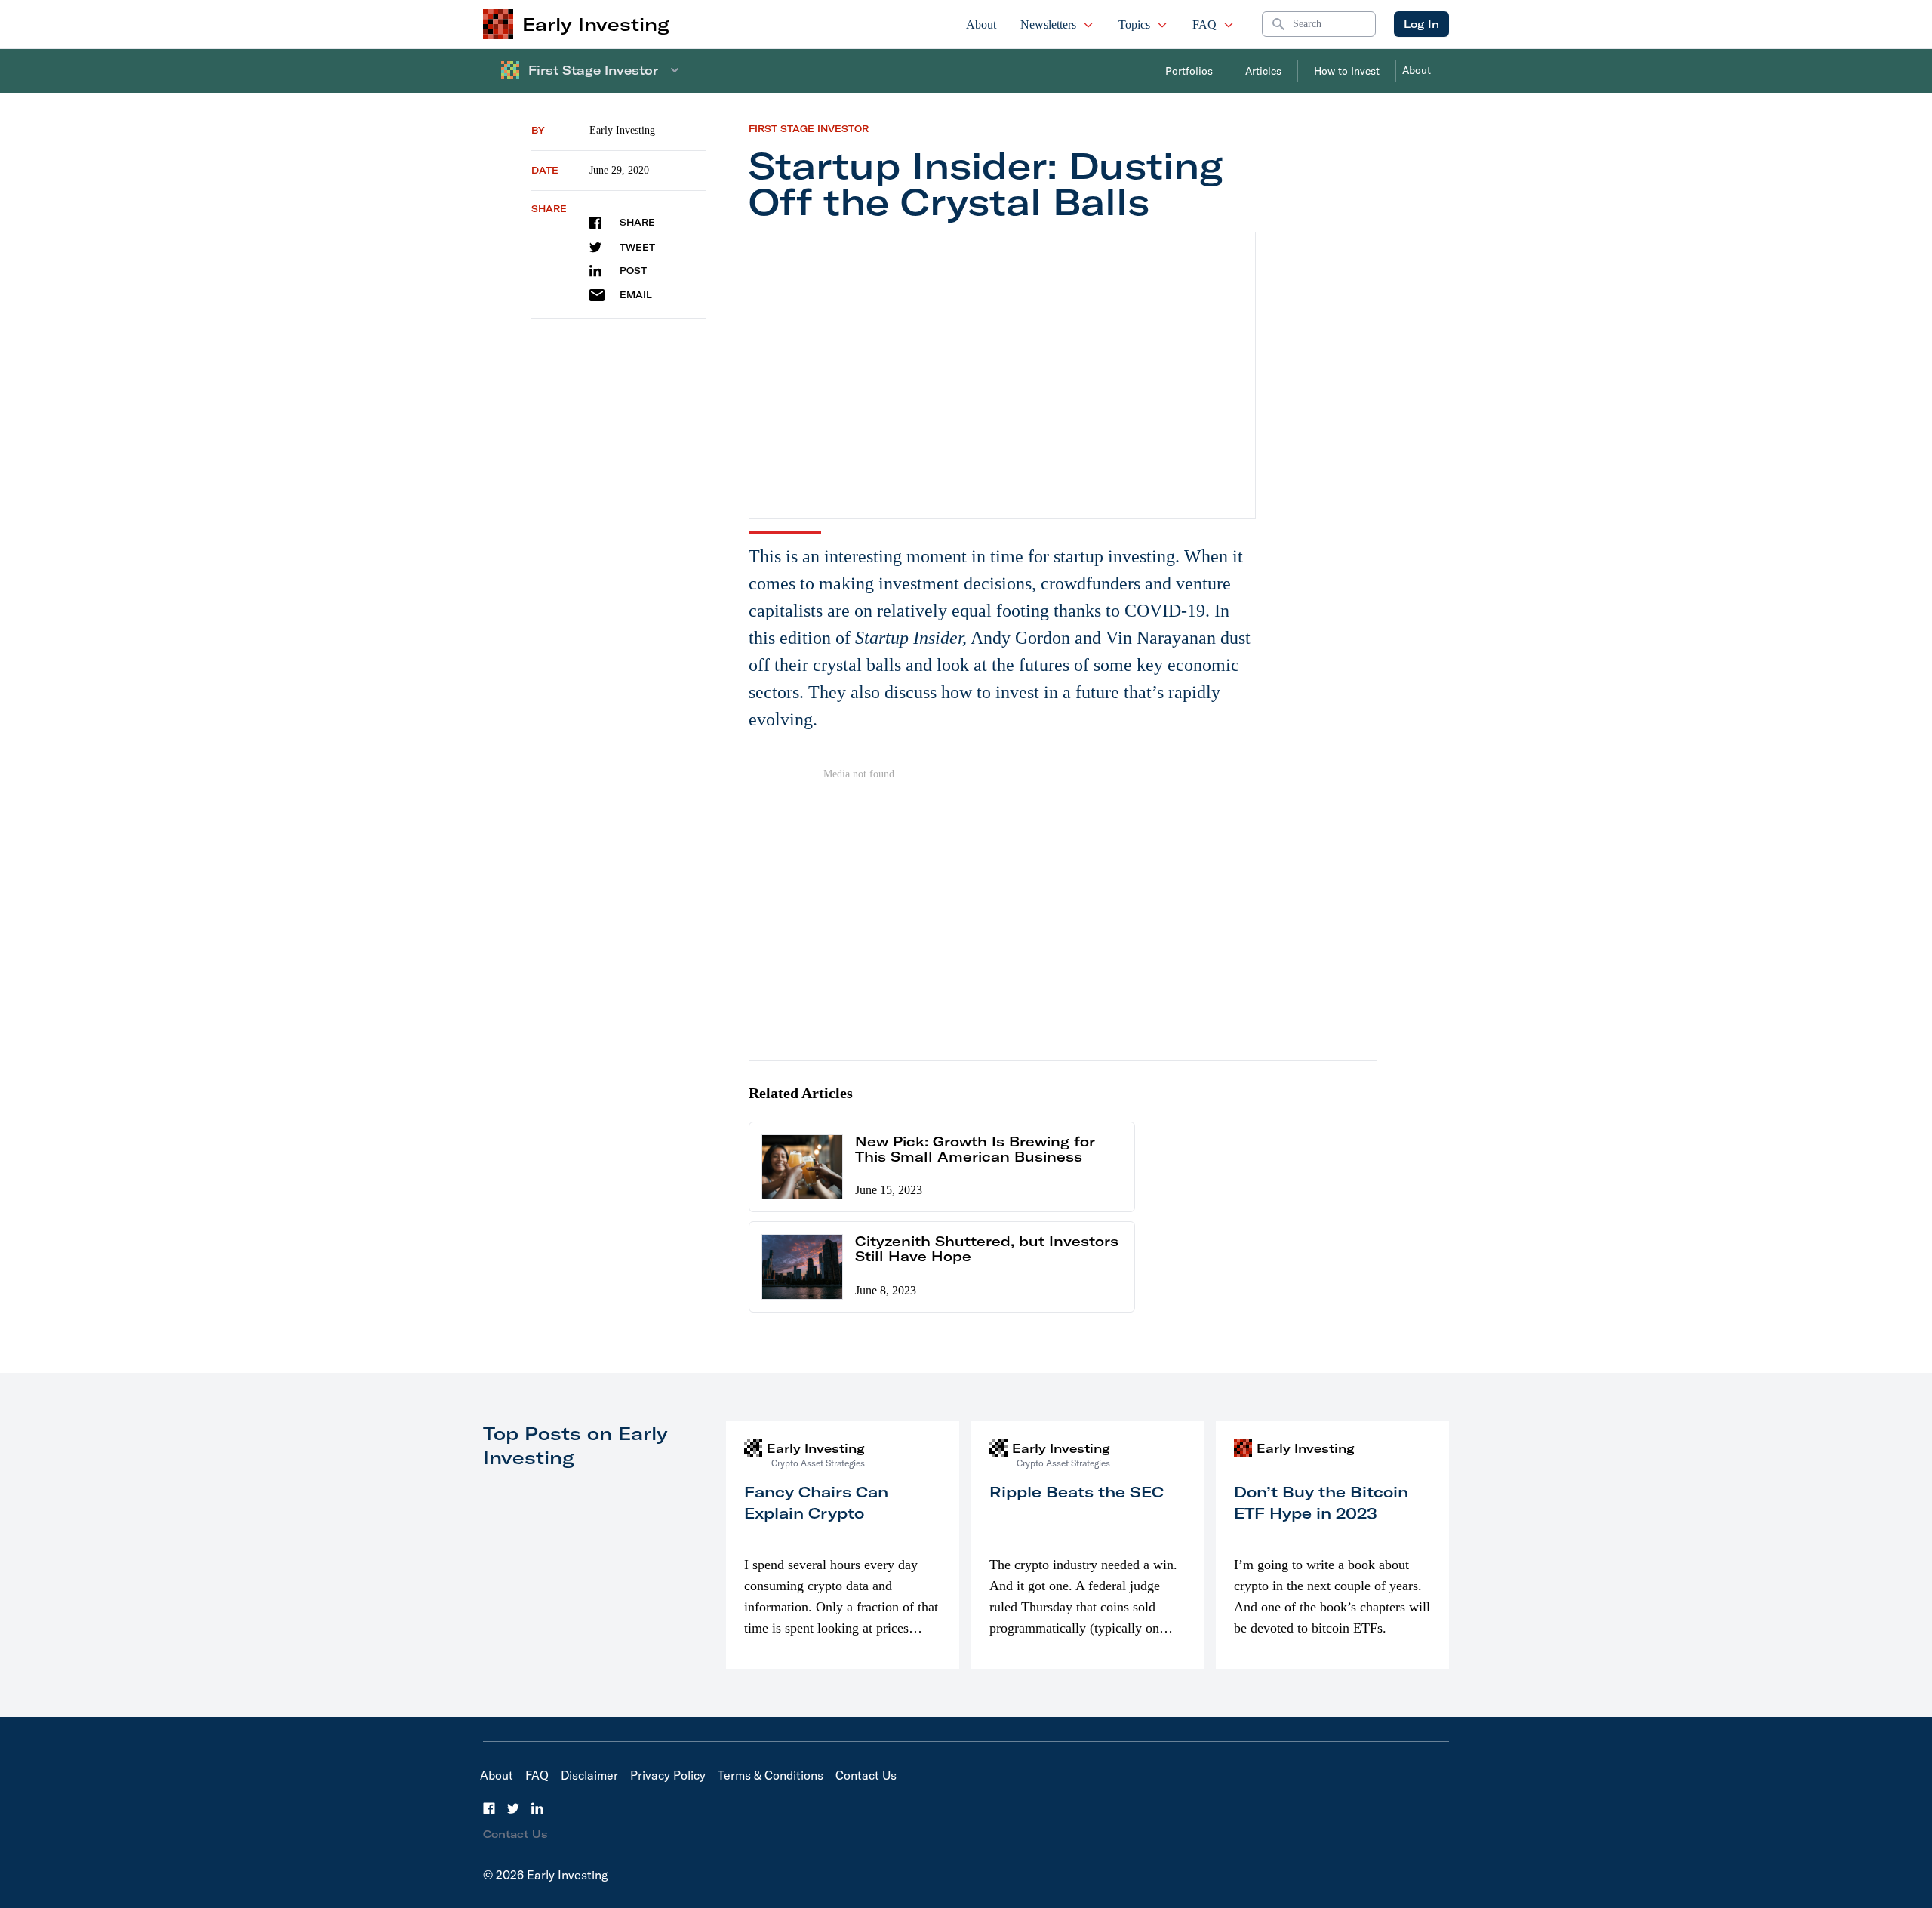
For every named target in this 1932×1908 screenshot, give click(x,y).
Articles (1263, 71)
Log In (1421, 24)
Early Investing (622, 130)
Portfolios (1189, 71)
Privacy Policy (668, 1775)
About (981, 25)
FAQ (1204, 25)
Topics (1134, 25)
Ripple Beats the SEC (1077, 1492)
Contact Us (866, 1775)
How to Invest (1347, 71)
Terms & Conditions (771, 1775)
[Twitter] (513, 1808)
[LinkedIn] (537, 1808)
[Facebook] (489, 1808)
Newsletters (1048, 25)
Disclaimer (589, 1775)
